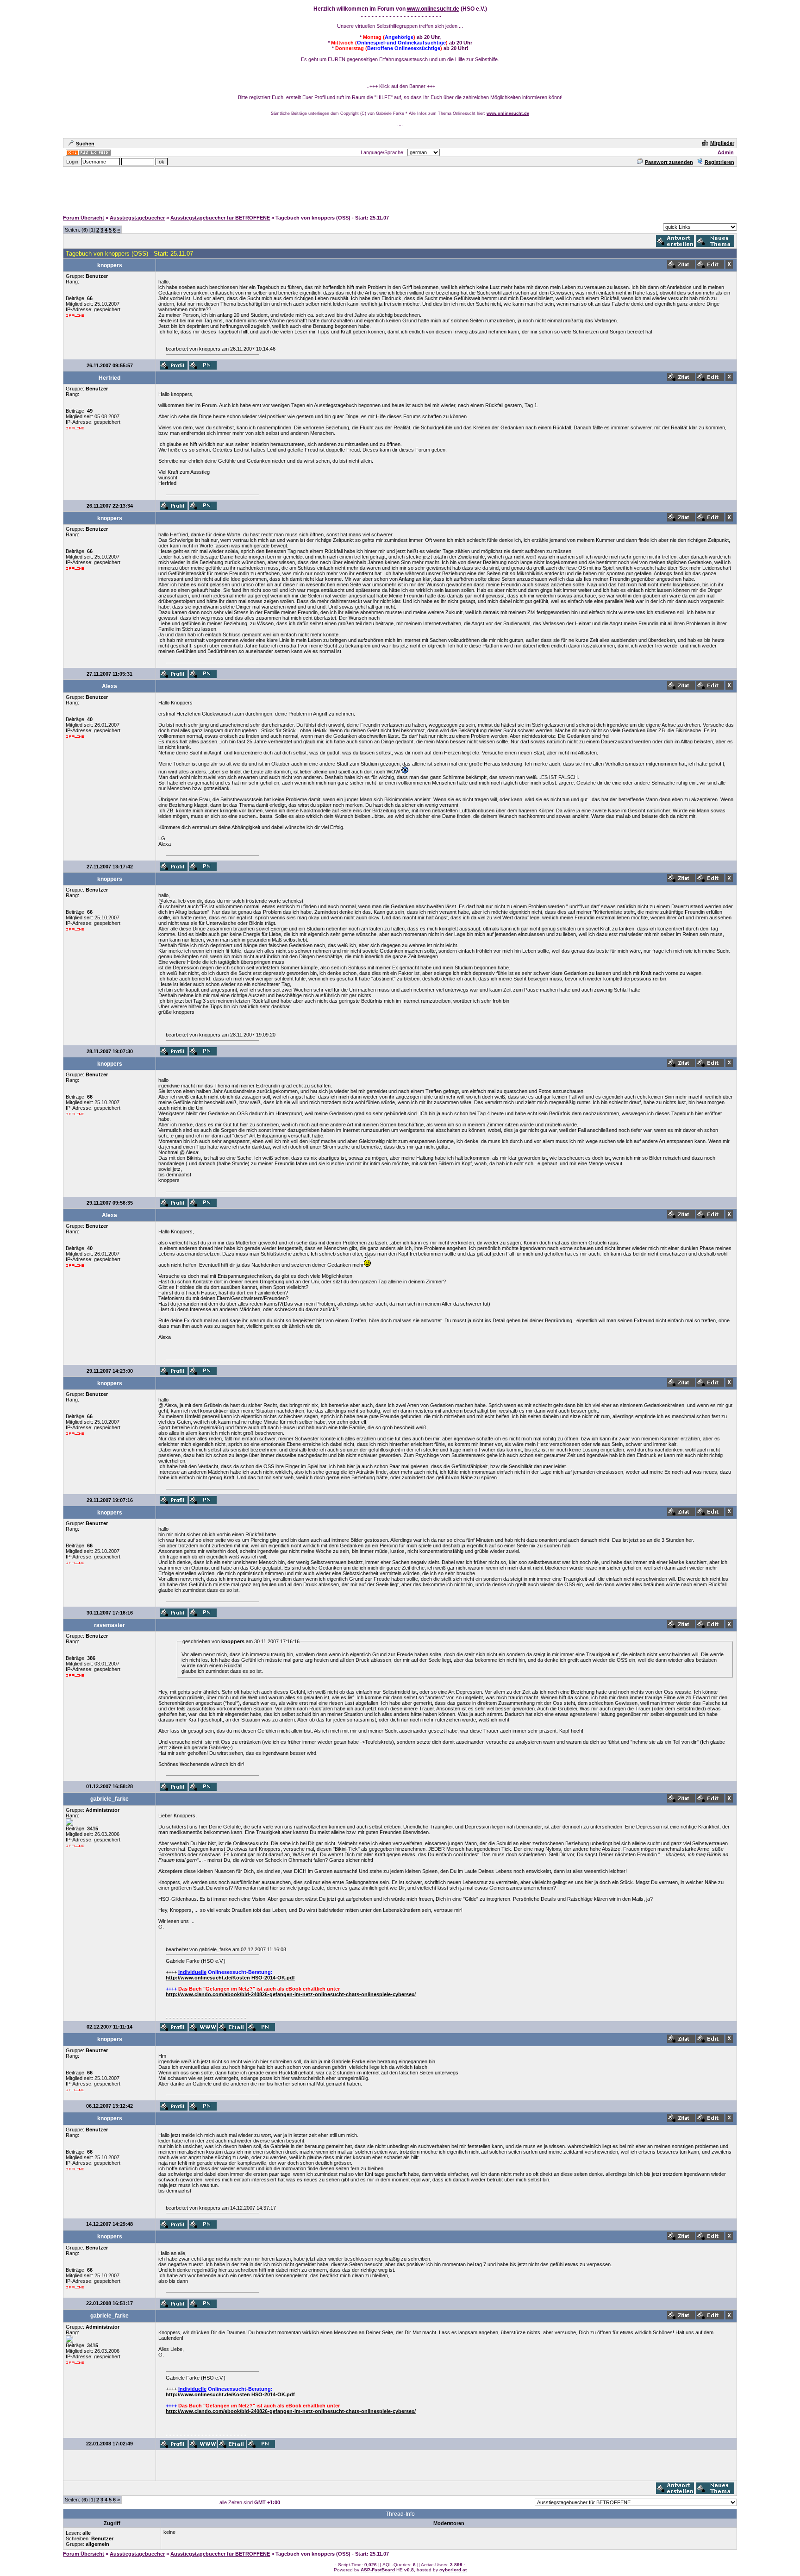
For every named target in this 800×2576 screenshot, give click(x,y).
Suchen (85, 144)
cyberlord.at (453, 2570)
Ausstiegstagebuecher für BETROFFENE (220, 218)
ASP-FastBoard (378, 2570)
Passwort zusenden (669, 162)
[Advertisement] (400, 188)
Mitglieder (722, 143)
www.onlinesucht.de (433, 9)
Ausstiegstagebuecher (137, 218)
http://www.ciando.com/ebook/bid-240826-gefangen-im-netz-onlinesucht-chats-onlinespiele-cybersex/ (291, 1994)
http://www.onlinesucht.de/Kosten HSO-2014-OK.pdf (230, 1978)
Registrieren (719, 162)
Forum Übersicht (84, 218)
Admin (726, 152)
